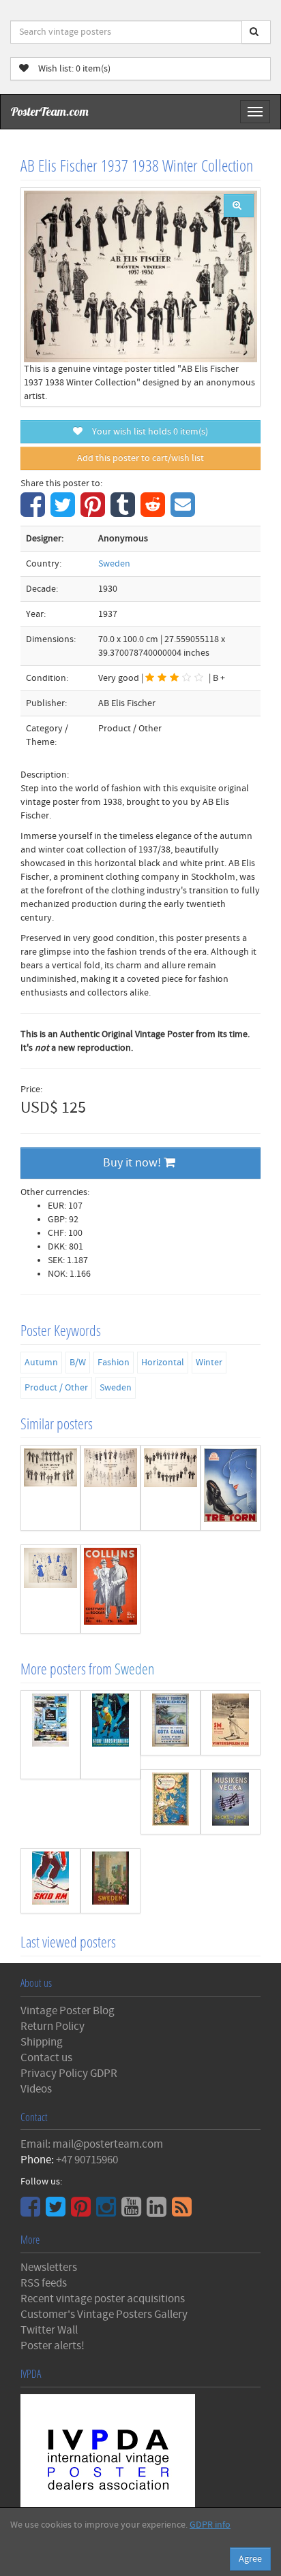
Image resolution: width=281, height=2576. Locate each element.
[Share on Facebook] (34, 512)
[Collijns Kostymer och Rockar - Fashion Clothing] (110, 1589)
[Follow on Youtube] (133, 2212)
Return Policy (53, 2026)
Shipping (42, 2042)
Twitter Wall (49, 2330)
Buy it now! (133, 1163)
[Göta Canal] (171, 1723)
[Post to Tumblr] (124, 512)
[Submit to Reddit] (154, 512)
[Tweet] (64, 512)
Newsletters (49, 2268)
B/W (78, 1363)
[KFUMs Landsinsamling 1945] (110, 1735)
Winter (209, 1363)
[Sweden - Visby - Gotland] (110, 1881)
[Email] (184, 512)
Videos (36, 2089)
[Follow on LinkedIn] (158, 2212)
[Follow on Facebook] (32, 2212)
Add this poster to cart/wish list (140, 458)
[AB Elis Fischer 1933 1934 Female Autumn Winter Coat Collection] (50, 1488)
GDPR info (210, 2525)
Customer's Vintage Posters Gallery (104, 2315)
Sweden (114, 564)
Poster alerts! (53, 2346)
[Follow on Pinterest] (83, 2212)
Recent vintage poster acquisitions (103, 2299)
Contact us (46, 2058)
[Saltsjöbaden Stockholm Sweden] (171, 1802)
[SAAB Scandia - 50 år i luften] (50, 1735)
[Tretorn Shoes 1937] (231, 1488)
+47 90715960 (87, 2160)
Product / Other (56, 1388)
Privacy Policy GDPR (69, 2073)
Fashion (114, 1363)
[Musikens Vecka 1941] (231, 1802)
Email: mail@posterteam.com (92, 2144)
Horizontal (163, 1363)
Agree (250, 2559)
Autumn (41, 1363)
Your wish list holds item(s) (147, 432)
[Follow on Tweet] (57, 2212)
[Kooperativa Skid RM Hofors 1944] (50, 1881)
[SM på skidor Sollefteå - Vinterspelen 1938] (231, 1723)
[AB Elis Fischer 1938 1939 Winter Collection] (171, 1488)
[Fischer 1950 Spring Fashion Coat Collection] (50, 1589)
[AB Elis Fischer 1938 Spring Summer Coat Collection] (110, 1488)
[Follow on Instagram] (108, 2212)
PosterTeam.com (50, 111)
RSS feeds (44, 2283)
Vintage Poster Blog (68, 2011)
